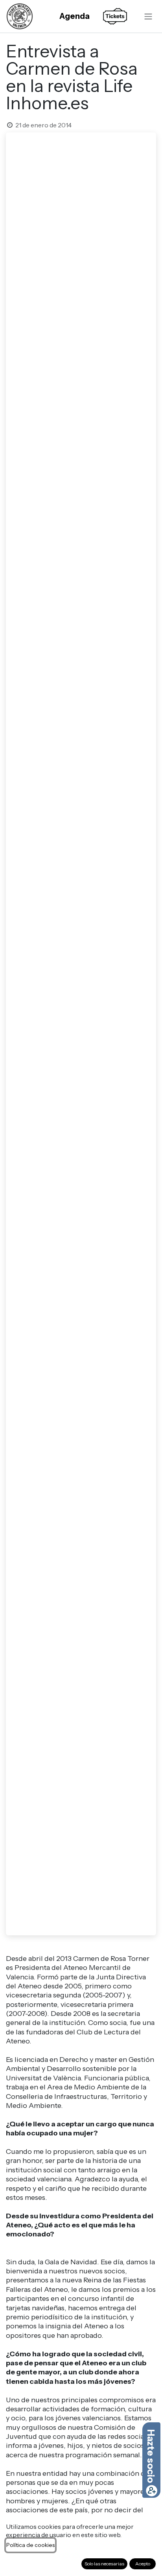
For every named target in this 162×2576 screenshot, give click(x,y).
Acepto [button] (143, 2564)
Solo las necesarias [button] (104, 2564)
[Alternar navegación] (148, 16)
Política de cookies (30, 2545)
